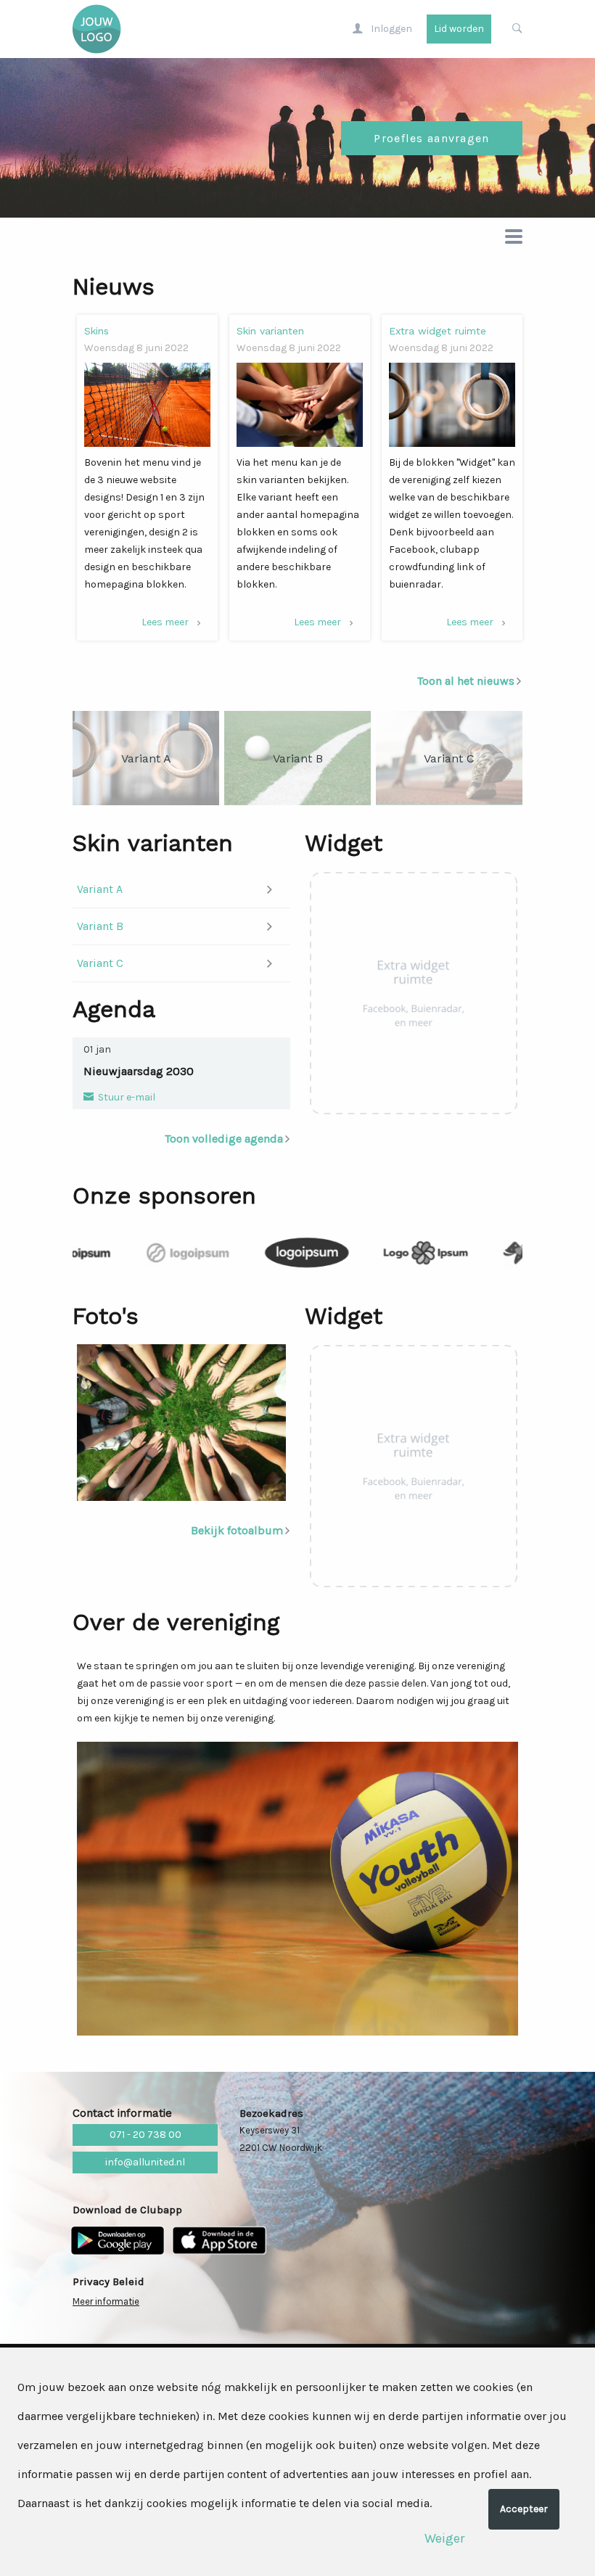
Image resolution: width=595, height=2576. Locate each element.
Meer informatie (106, 2301)
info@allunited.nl (145, 2162)
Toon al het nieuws (466, 681)
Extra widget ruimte (438, 331)
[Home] (95, 29)
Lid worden (459, 29)
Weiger (444, 2538)
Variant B (100, 926)
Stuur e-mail (126, 1097)
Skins (97, 331)
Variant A (100, 889)
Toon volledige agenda (224, 1139)
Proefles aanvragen (431, 138)
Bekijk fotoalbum (237, 1530)
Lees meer (165, 622)
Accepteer (524, 2509)
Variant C (100, 963)
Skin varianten (270, 331)
